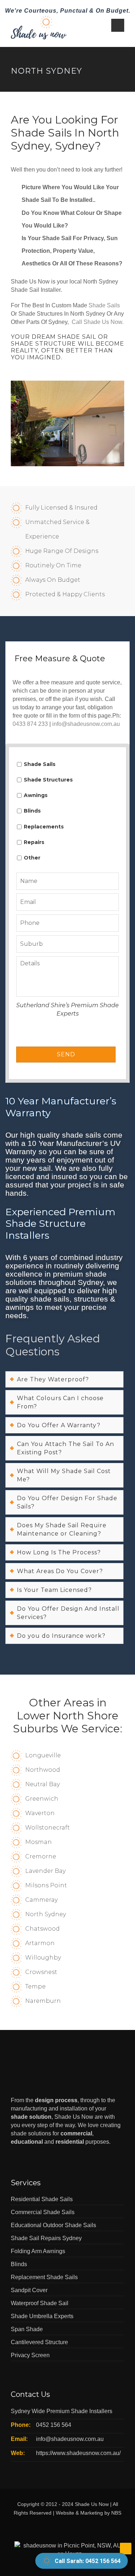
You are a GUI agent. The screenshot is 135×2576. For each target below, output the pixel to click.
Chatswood (42, 1929)
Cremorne (41, 1856)
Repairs (34, 842)
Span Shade (27, 2329)
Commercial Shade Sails (43, 2212)
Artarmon (40, 1943)
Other (32, 858)
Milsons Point (46, 1885)
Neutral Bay (42, 1784)
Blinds (32, 811)
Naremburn (43, 2001)
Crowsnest (41, 1972)
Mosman (39, 1842)
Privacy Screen (30, 2355)
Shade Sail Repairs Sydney (46, 2238)
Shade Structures (48, 780)
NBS (116, 2513)
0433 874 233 (30, 724)
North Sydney (46, 1914)
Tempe (35, 1986)
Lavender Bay (45, 1871)
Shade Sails (104, 305)
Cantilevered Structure (39, 2342)
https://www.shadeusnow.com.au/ (78, 2453)
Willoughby (43, 1958)
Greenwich (42, 1799)
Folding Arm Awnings (38, 2251)
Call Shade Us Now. (98, 322)
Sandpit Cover (29, 2290)
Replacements (44, 827)
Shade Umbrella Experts (42, 2316)
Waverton (40, 1813)
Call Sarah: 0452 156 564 (88, 2561)
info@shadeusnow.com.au (86, 724)
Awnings (36, 795)
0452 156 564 (54, 2425)
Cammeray (41, 1900)
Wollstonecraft (48, 1828)
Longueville (43, 1755)
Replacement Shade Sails (44, 2277)
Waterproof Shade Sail (40, 2303)
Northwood (43, 1770)
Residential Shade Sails (42, 2199)
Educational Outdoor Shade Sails (53, 2225)
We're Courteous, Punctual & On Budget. (68, 11)
